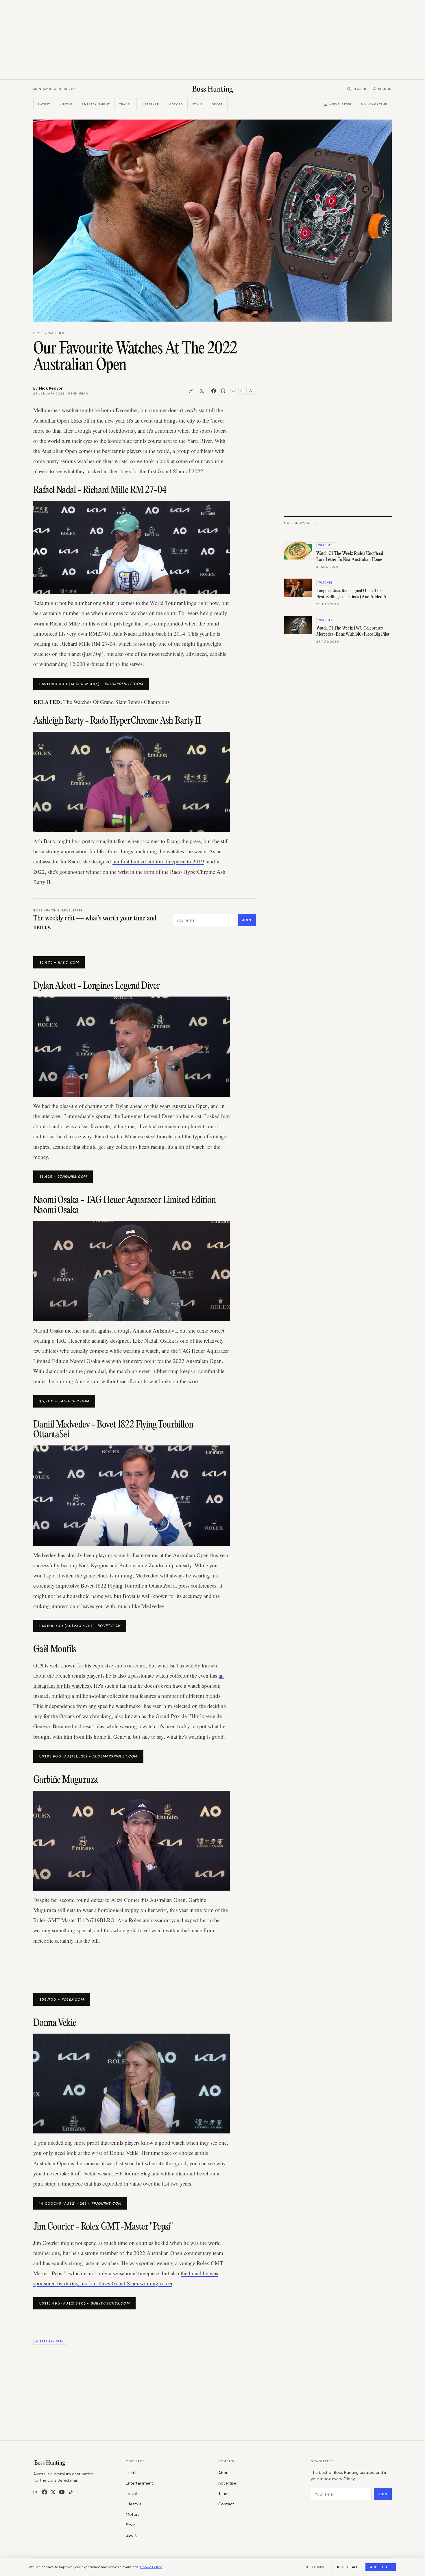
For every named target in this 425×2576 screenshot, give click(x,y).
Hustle (66, 104)
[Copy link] (191, 391)
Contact (226, 2504)
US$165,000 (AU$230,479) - (80, 1626)
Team (223, 2494)
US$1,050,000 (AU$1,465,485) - (91, 684)
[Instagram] (36, 2492)
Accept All (381, 2567)
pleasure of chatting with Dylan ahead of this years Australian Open (134, 1106)
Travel (126, 104)
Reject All (348, 2567)
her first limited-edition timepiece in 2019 (158, 861)
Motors (176, 104)
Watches (56, 333)
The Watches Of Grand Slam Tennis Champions (116, 702)
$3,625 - (63, 1177)
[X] (53, 2492)
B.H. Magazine (374, 104)
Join (247, 920)
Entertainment (96, 104)
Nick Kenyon (51, 388)
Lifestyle (150, 104)
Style (197, 104)
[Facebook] (45, 2492)
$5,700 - (64, 1401)
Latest (44, 104)
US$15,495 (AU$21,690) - (84, 2303)
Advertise (227, 2483)
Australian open (49, 2342)
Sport (217, 104)
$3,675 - (59, 962)
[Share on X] (202, 391)
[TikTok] (71, 2492)
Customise (315, 2567)
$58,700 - (62, 1999)
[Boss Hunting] (213, 89)
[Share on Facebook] (214, 391)
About (224, 2473)
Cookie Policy (151, 2567)
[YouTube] (62, 2492)
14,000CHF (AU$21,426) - (80, 2203)
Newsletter (340, 104)
